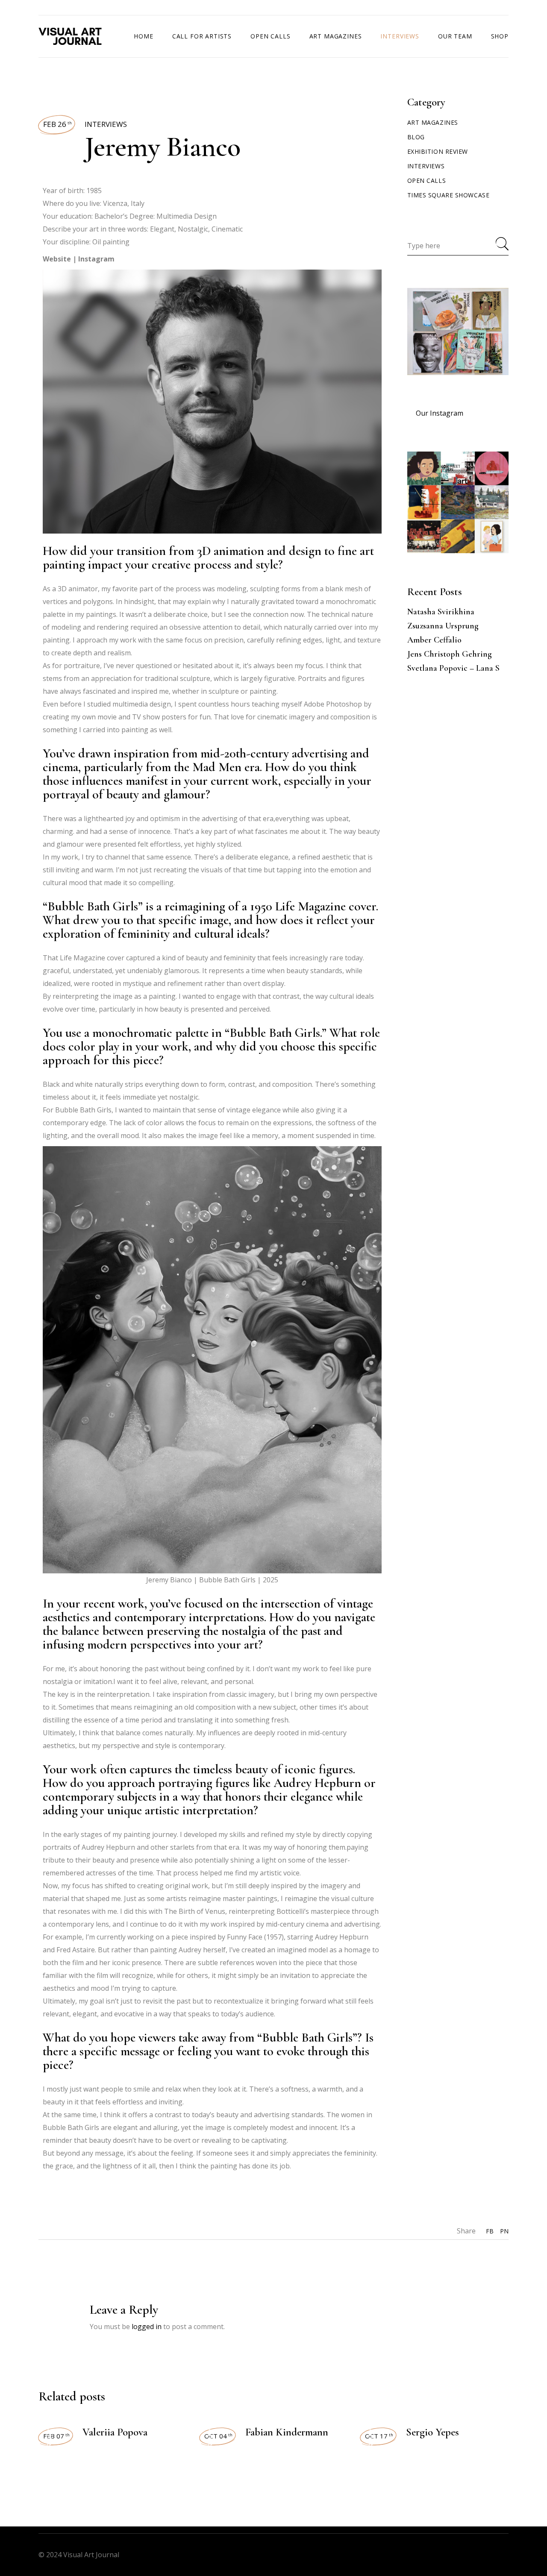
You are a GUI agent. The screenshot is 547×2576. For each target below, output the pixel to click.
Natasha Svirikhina (441, 612)
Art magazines (433, 122)
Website (57, 259)
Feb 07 (56, 2436)
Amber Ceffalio (434, 640)
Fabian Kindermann (287, 2432)
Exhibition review (438, 151)
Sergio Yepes (432, 2432)
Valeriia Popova (115, 2432)
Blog (416, 137)
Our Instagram (440, 413)
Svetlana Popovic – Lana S (453, 668)
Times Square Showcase (448, 195)
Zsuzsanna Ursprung (443, 626)
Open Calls (427, 180)
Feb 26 (57, 124)
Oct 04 (218, 2436)
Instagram (96, 259)
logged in (147, 2327)
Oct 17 (379, 2436)
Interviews (106, 124)
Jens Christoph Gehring (450, 654)
